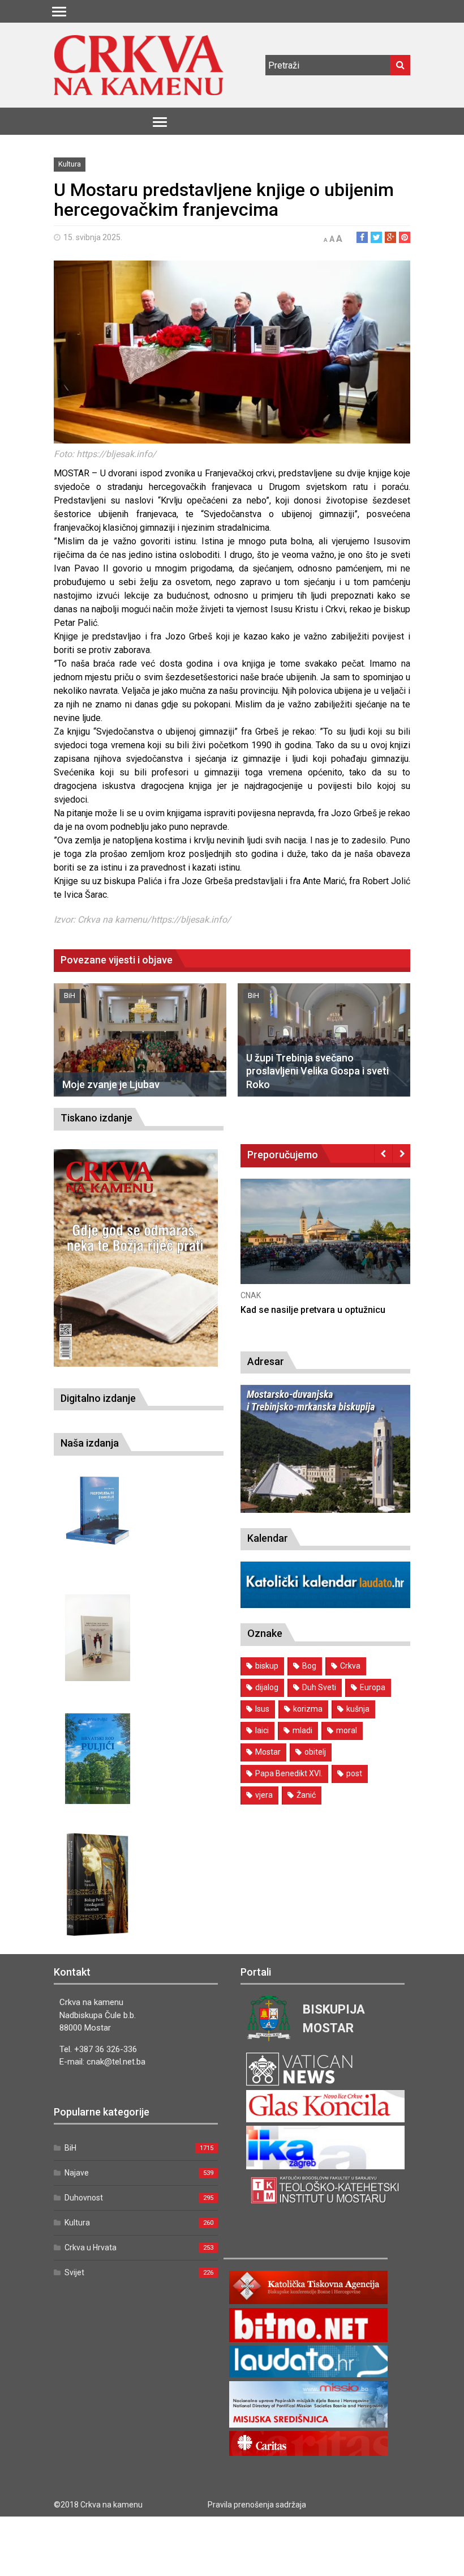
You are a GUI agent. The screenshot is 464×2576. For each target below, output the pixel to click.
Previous (383, 1153)
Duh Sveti (319, 1687)
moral (347, 1730)
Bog (309, 1666)
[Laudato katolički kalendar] (325, 1605)
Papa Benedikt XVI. (289, 1773)
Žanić (306, 1795)
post (354, 1773)
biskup (267, 1666)
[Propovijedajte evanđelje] (98, 1511)
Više (325, 1244)
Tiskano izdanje (96, 1118)
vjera (264, 1795)
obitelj (315, 1752)
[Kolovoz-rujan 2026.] (136, 1258)
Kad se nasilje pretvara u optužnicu (313, 1310)
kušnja (358, 1709)
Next (401, 1153)
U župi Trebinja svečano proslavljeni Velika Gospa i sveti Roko (317, 1071)
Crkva (350, 1666)
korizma (308, 1709)
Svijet (74, 2272)
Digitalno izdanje (98, 1398)
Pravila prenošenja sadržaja (257, 2505)
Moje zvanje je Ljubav (111, 1084)
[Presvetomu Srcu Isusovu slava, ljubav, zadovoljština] (98, 1638)
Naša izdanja (90, 1443)
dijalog (267, 1687)
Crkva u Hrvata (91, 2247)
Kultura (70, 164)
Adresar (266, 1361)
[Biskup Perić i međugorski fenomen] (98, 1885)
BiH (70, 995)
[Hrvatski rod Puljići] (98, 1759)
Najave (77, 2173)
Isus (262, 1709)
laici (262, 1730)
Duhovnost (84, 2198)
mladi (302, 1730)
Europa (373, 1687)
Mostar (268, 1752)
